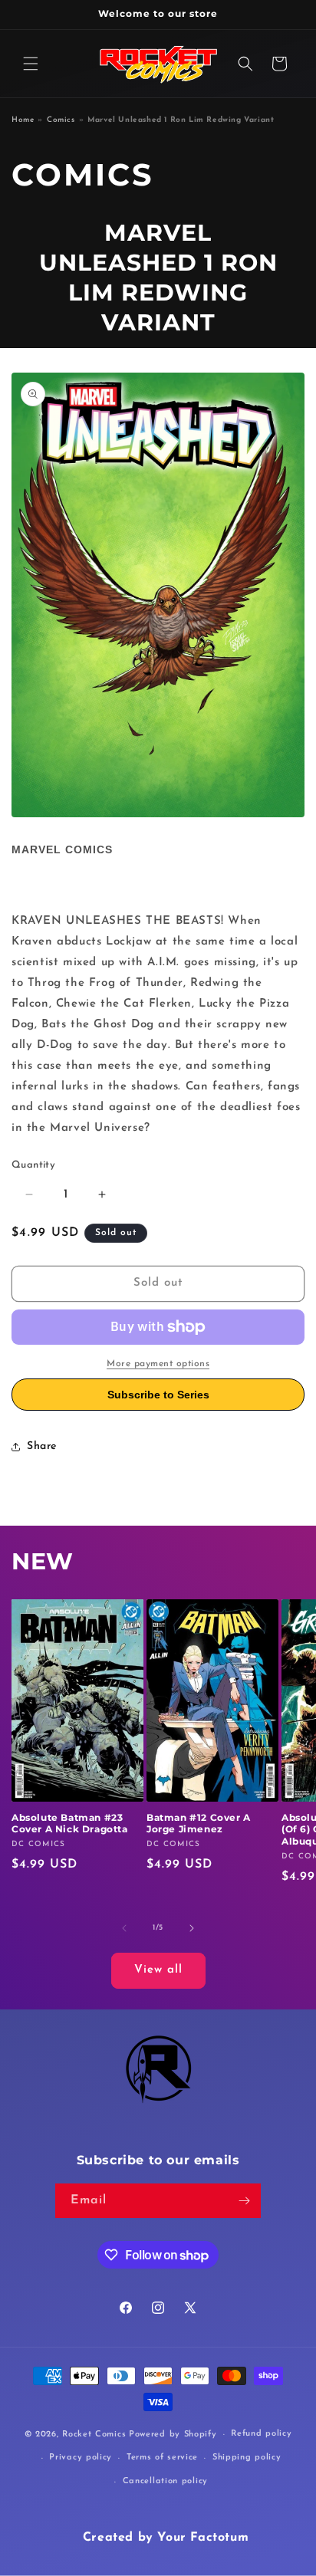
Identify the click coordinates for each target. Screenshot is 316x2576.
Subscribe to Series (158, 1395)
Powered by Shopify (173, 2435)
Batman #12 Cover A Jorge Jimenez (199, 1824)
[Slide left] (124, 1928)
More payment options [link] (158, 1364)
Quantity (33, 1165)
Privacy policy (81, 2458)
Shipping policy (247, 2458)
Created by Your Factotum (166, 2538)
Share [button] (42, 1446)
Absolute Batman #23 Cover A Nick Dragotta (70, 1824)
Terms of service (162, 2458)
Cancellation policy (165, 2481)
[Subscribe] (244, 2201)
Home (23, 120)
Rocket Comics (94, 2435)
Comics (61, 120)
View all (158, 1970)
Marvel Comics (62, 849)
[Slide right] (192, 1928)
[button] (31, 64)
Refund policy (261, 2434)
